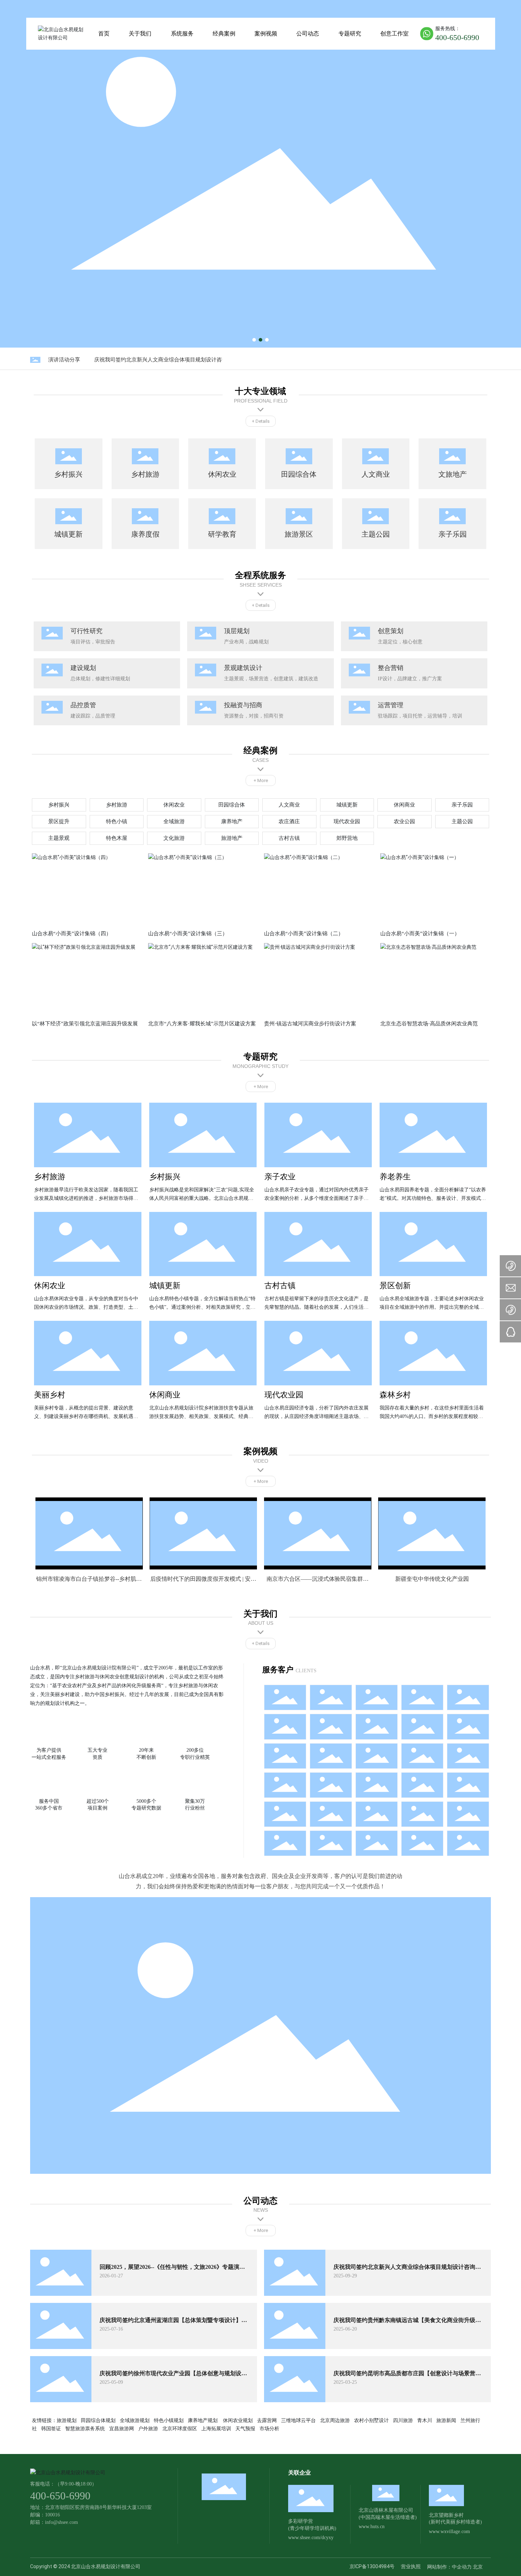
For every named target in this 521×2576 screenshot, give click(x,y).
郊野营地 (347, 838)
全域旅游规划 (135, 2420)
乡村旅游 (117, 805)
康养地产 (232, 821)
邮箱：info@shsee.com (54, 2522)
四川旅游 (403, 2420)
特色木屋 (117, 838)
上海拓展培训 (216, 2428)
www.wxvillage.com (449, 2531)
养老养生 (395, 1177)
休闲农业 (174, 805)
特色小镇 (117, 821)
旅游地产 (232, 838)
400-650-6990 (457, 37)
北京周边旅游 (335, 2420)
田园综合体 (232, 805)
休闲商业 (404, 805)
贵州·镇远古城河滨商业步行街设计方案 (310, 1024)
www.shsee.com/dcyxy (311, 2538)
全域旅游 (174, 821)
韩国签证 (51, 2428)
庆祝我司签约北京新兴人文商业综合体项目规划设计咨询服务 (150, 360)
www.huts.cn (372, 2527)
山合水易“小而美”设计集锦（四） (72, 934)
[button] (254, 340)
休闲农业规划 (238, 2420)
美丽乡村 (50, 1395)
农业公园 (404, 821)
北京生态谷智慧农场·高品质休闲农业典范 (429, 1024)
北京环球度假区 (180, 2428)
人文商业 (289, 805)
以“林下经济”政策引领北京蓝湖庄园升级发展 (85, 1024)
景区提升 (59, 821)
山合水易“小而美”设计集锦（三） (188, 934)
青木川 (425, 2420)
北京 (478, 2567)
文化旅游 (174, 838)
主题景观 (59, 838)
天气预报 (245, 2428)
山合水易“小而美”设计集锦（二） (304, 934)
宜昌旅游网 (122, 2428)
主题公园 (462, 821)
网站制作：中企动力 (449, 2567)
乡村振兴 (59, 805)
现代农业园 (347, 821)
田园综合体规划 (98, 2420)
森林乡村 (395, 1395)
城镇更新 (347, 805)
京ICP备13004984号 (372, 2566)
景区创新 (395, 1286)
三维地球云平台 (298, 2420)
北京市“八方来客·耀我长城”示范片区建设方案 (202, 1024)
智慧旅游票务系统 (85, 2428)
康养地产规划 (203, 2420)
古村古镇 (289, 838)
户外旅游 (148, 2428)
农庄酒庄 (289, 821)
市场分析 (269, 2428)
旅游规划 (67, 2420)
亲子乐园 (462, 805)
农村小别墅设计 (371, 2420)
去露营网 (267, 2420)
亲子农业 (280, 1177)
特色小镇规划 (169, 2420)
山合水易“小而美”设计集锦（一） (420, 934)
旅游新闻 (446, 2420)
